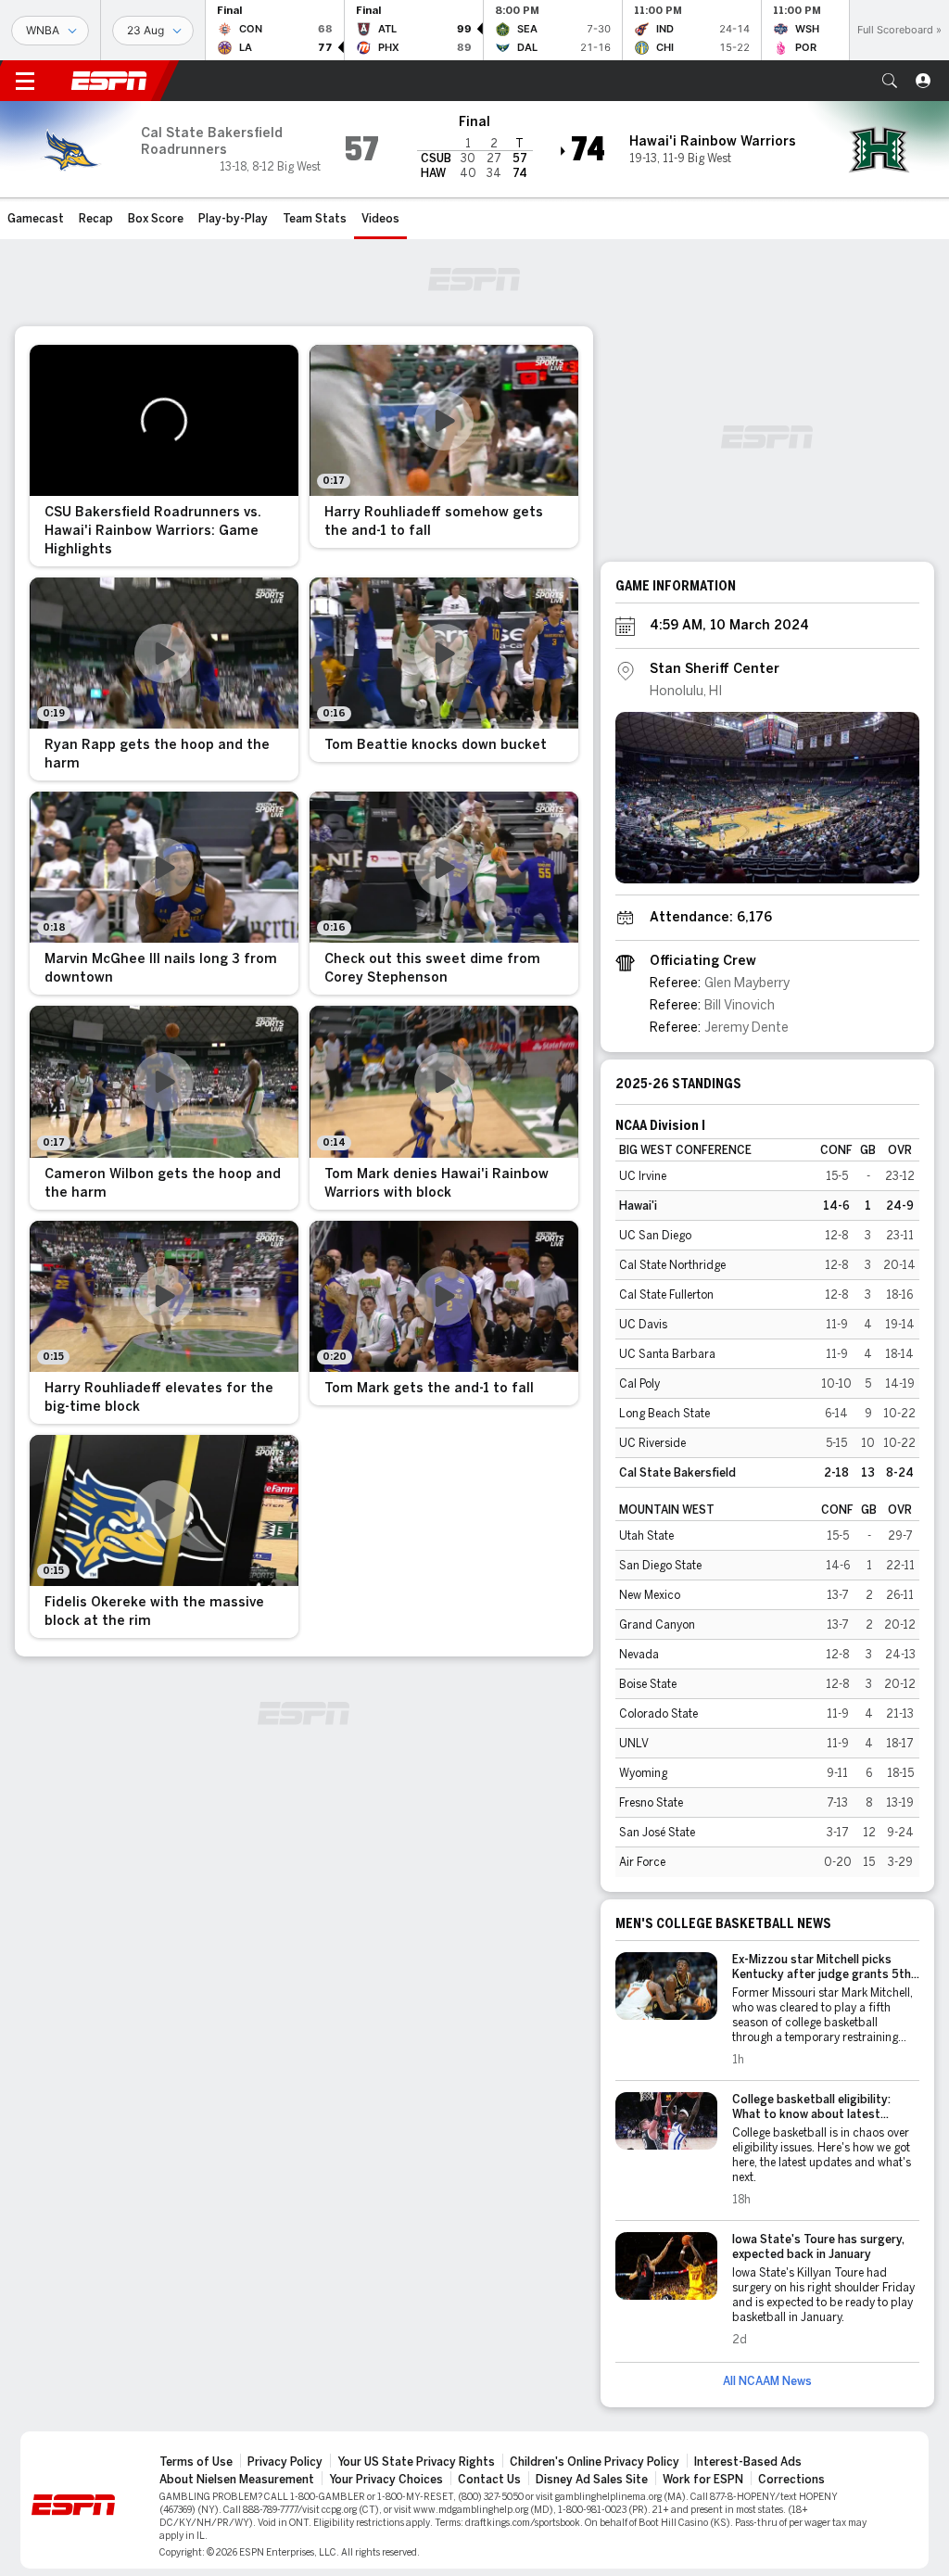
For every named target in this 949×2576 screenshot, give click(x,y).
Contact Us (489, 2480)
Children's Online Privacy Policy (595, 2462)
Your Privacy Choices (386, 2480)
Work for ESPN (703, 2480)
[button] (890, 81)
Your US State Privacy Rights (416, 2462)
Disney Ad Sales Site (592, 2480)
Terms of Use (196, 2462)
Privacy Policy (285, 2462)
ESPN (109, 81)
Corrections (791, 2480)
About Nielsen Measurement (237, 2480)
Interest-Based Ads (748, 2462)
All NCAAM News (767, 2381)
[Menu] (25, 81)
